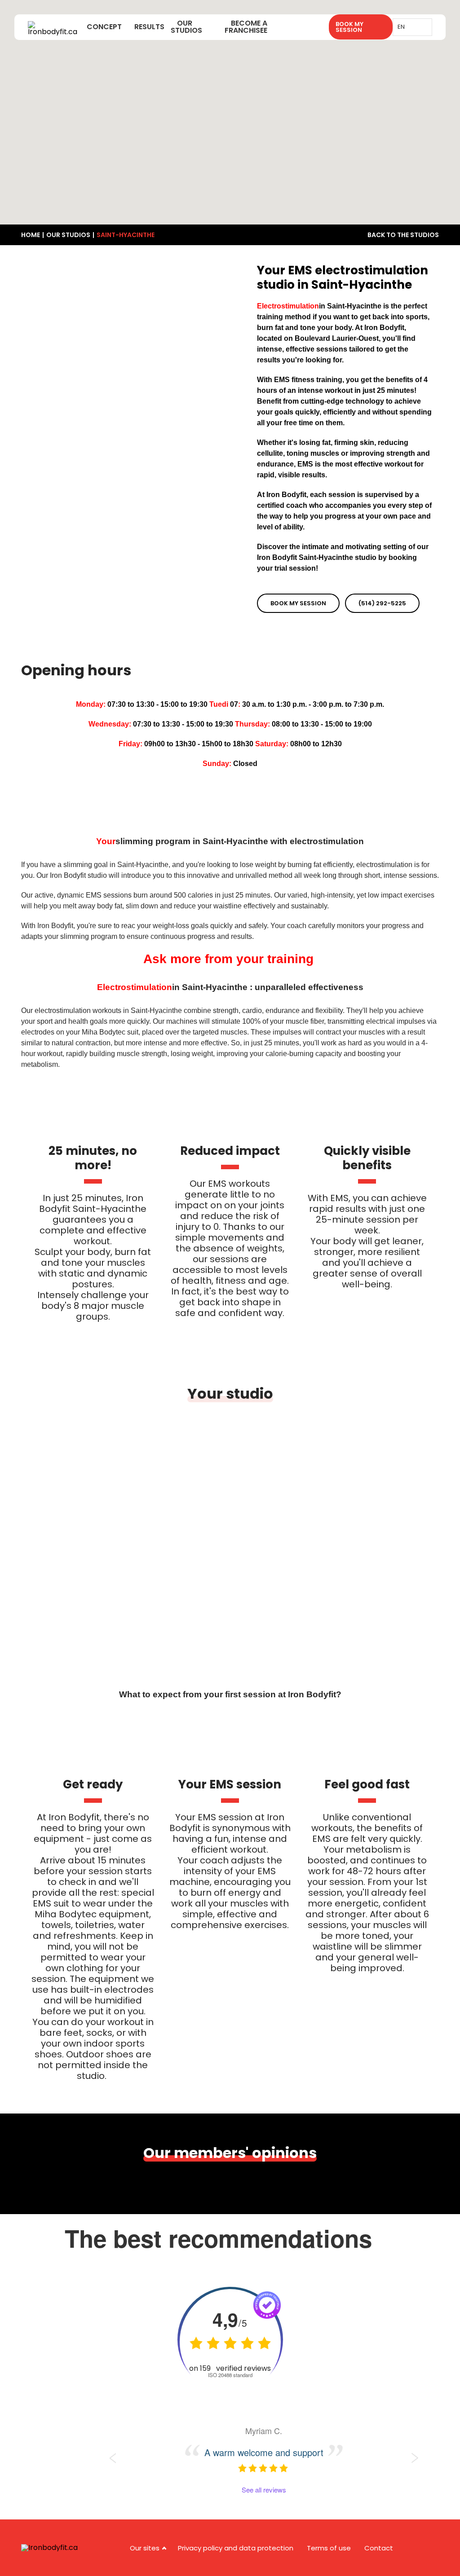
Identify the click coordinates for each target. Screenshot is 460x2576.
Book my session (298, 603)
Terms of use (329, 2548)
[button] (221, 96)
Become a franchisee (246, 27)
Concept (104, 27)
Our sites (145, 2548)
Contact (379, 2548)
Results (149, 27)
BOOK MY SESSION (349, 27)
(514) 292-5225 (382, 603)
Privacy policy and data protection (236, 2548)
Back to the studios (403, 235)
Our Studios (186, 27)
